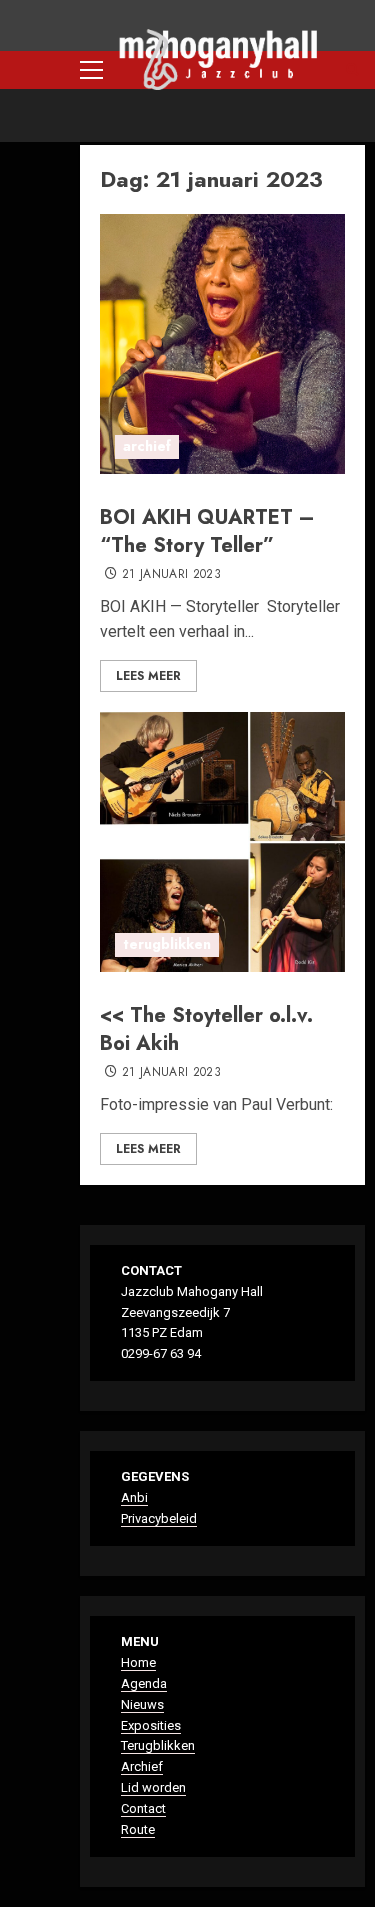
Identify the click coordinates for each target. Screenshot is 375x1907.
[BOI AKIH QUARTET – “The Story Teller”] (222, 344)
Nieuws (142, 1704)
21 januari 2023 (171, 575)
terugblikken (167, 944)
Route (138, 1829)
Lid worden (153, 1787)
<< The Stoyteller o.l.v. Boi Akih (206, 1029)
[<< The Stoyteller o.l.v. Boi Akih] (222, 842)
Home (138, 1662)
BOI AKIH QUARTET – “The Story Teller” (207, 531)
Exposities (151, 1725)
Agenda (144, 1683)
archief (147, 446)
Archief (142, 1766)
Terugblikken (158, 1745)
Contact (143, 1808)
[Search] (352, 70)
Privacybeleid (159, 1518)
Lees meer (148, 676)
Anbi (134, 1497)
